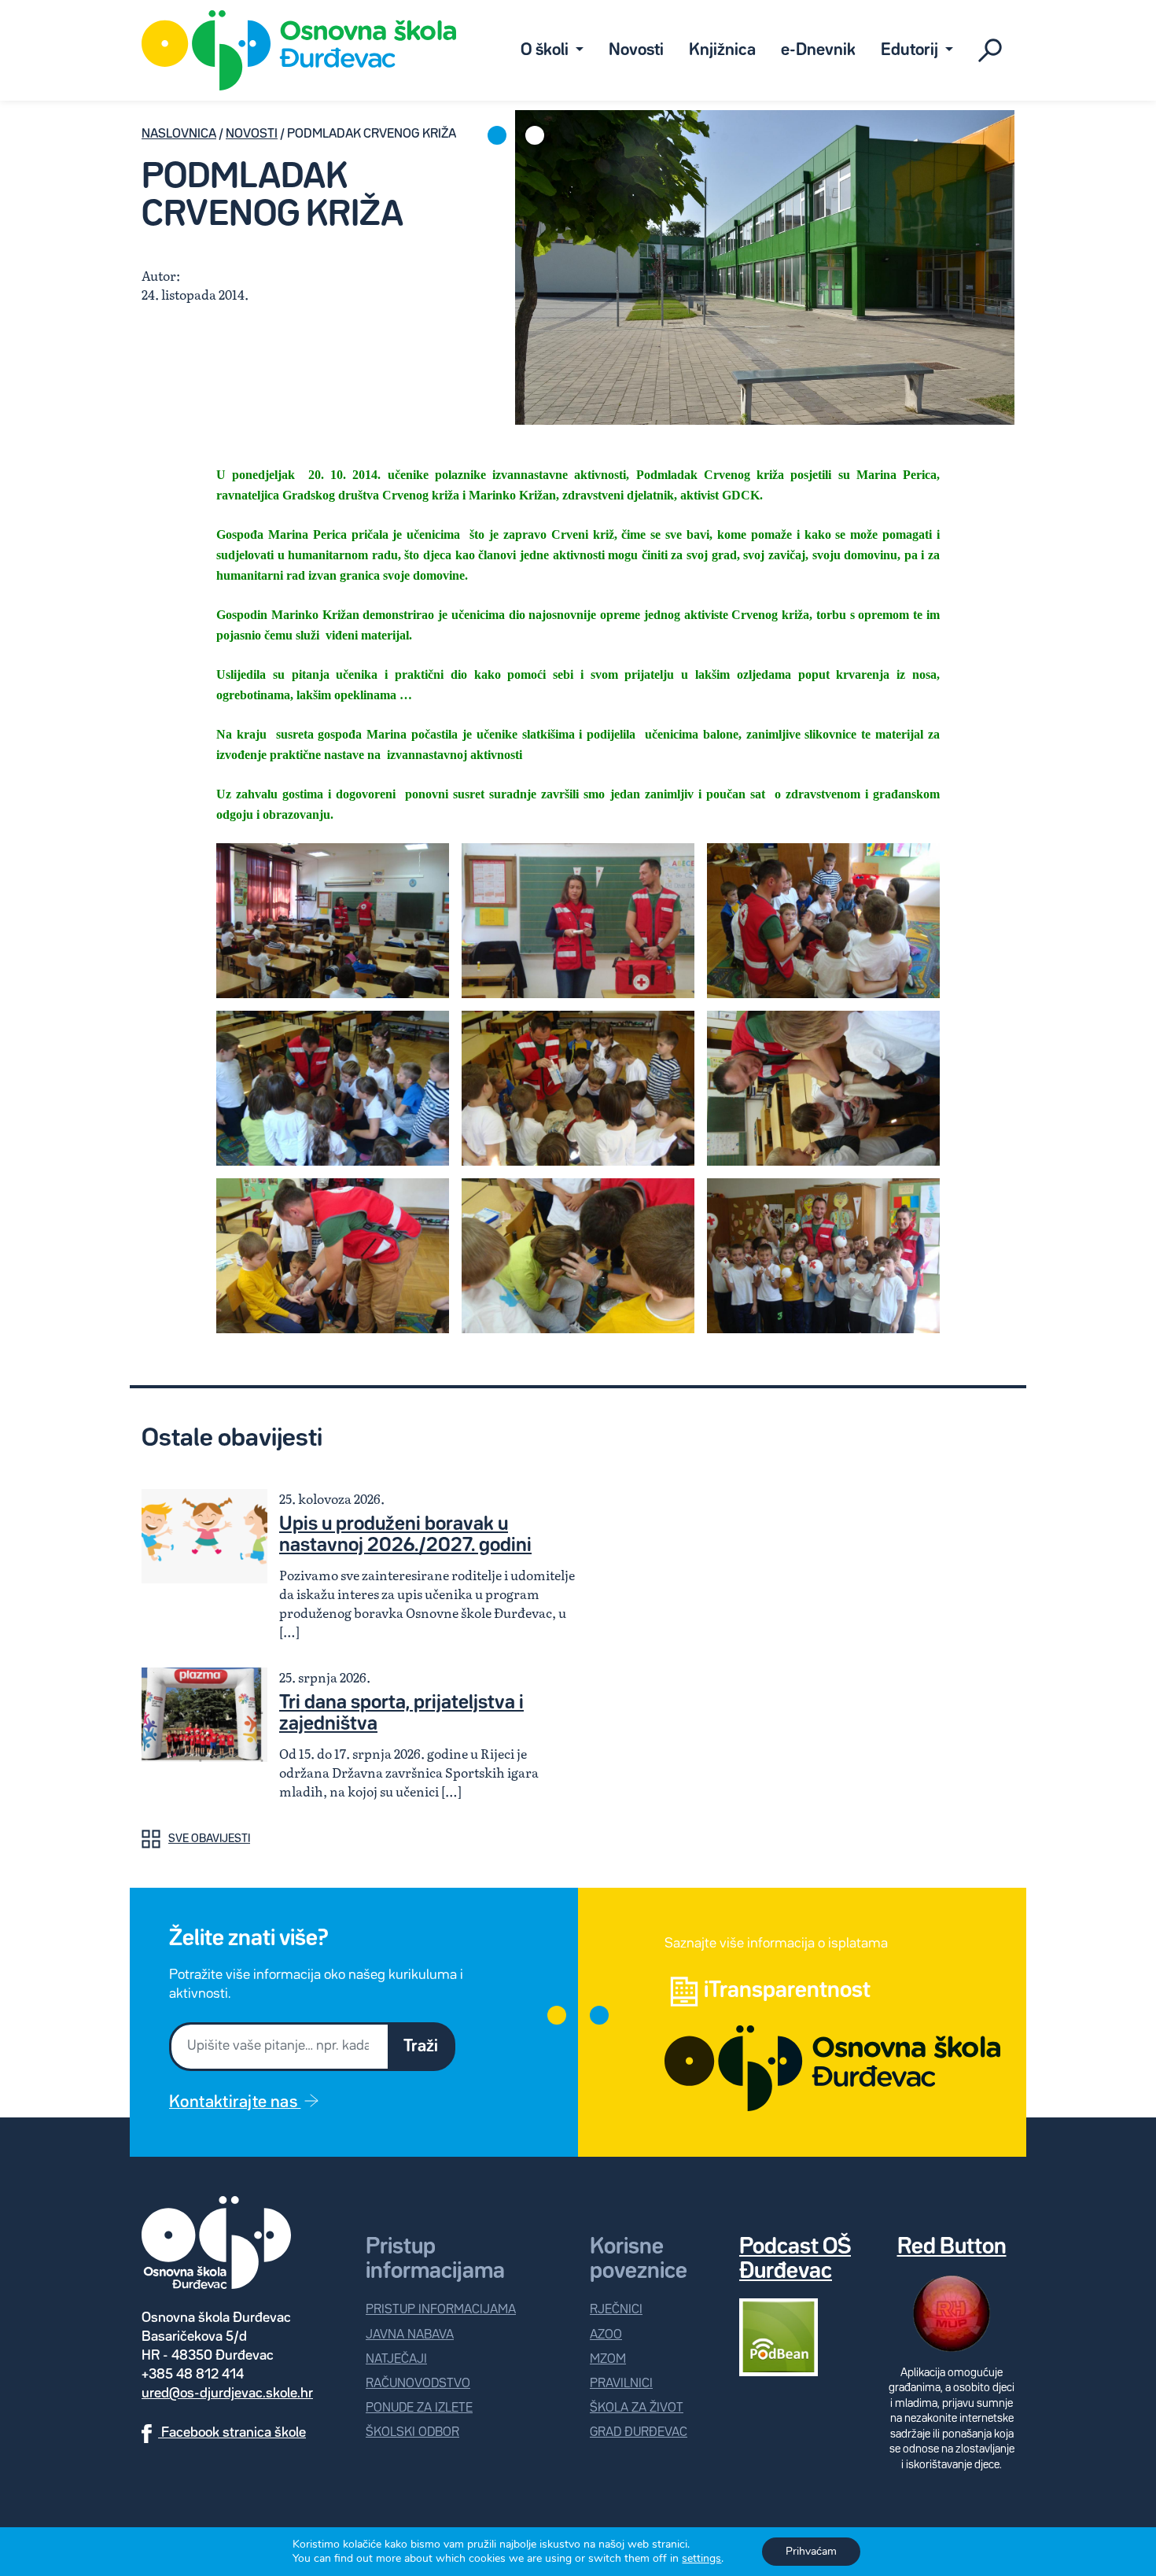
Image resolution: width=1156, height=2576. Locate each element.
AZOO (606, 2335)
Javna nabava (410, 2335)
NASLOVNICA (179, 134)
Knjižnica (722, 50)
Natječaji (396, 2359)
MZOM (608, 2359)
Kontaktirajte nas (235, 2102)
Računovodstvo (418, 2384)
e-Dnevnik (818, 50)
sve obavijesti (209, 1839)
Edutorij (911, 50)
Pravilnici (621, 2384)
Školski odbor (412, 2432)
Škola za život (637, 2408)
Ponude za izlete (419, 2408)
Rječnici (616, 2310)
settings (701, 2559)
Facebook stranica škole (232, 2433)
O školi (546, 50)
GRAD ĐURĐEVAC (639, 2432)
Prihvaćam (811, 2551)
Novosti (636, 50)
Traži (421, 2047)
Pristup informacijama (441, 2310)
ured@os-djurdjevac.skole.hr (227, 2394)
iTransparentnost (787, 1991)
